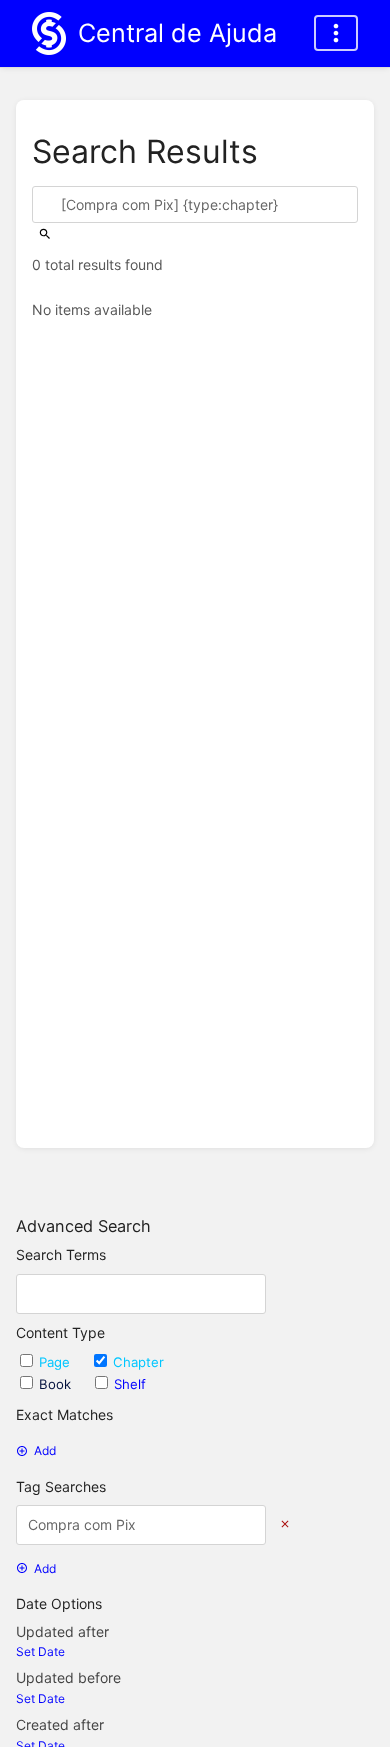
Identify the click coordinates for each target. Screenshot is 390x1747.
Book (57, 1384)
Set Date (40, 1651)
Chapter (138, 1362)
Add (45, 1450)
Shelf (130, 1384)
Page (56, 1362)
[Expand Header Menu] (336, 33)
